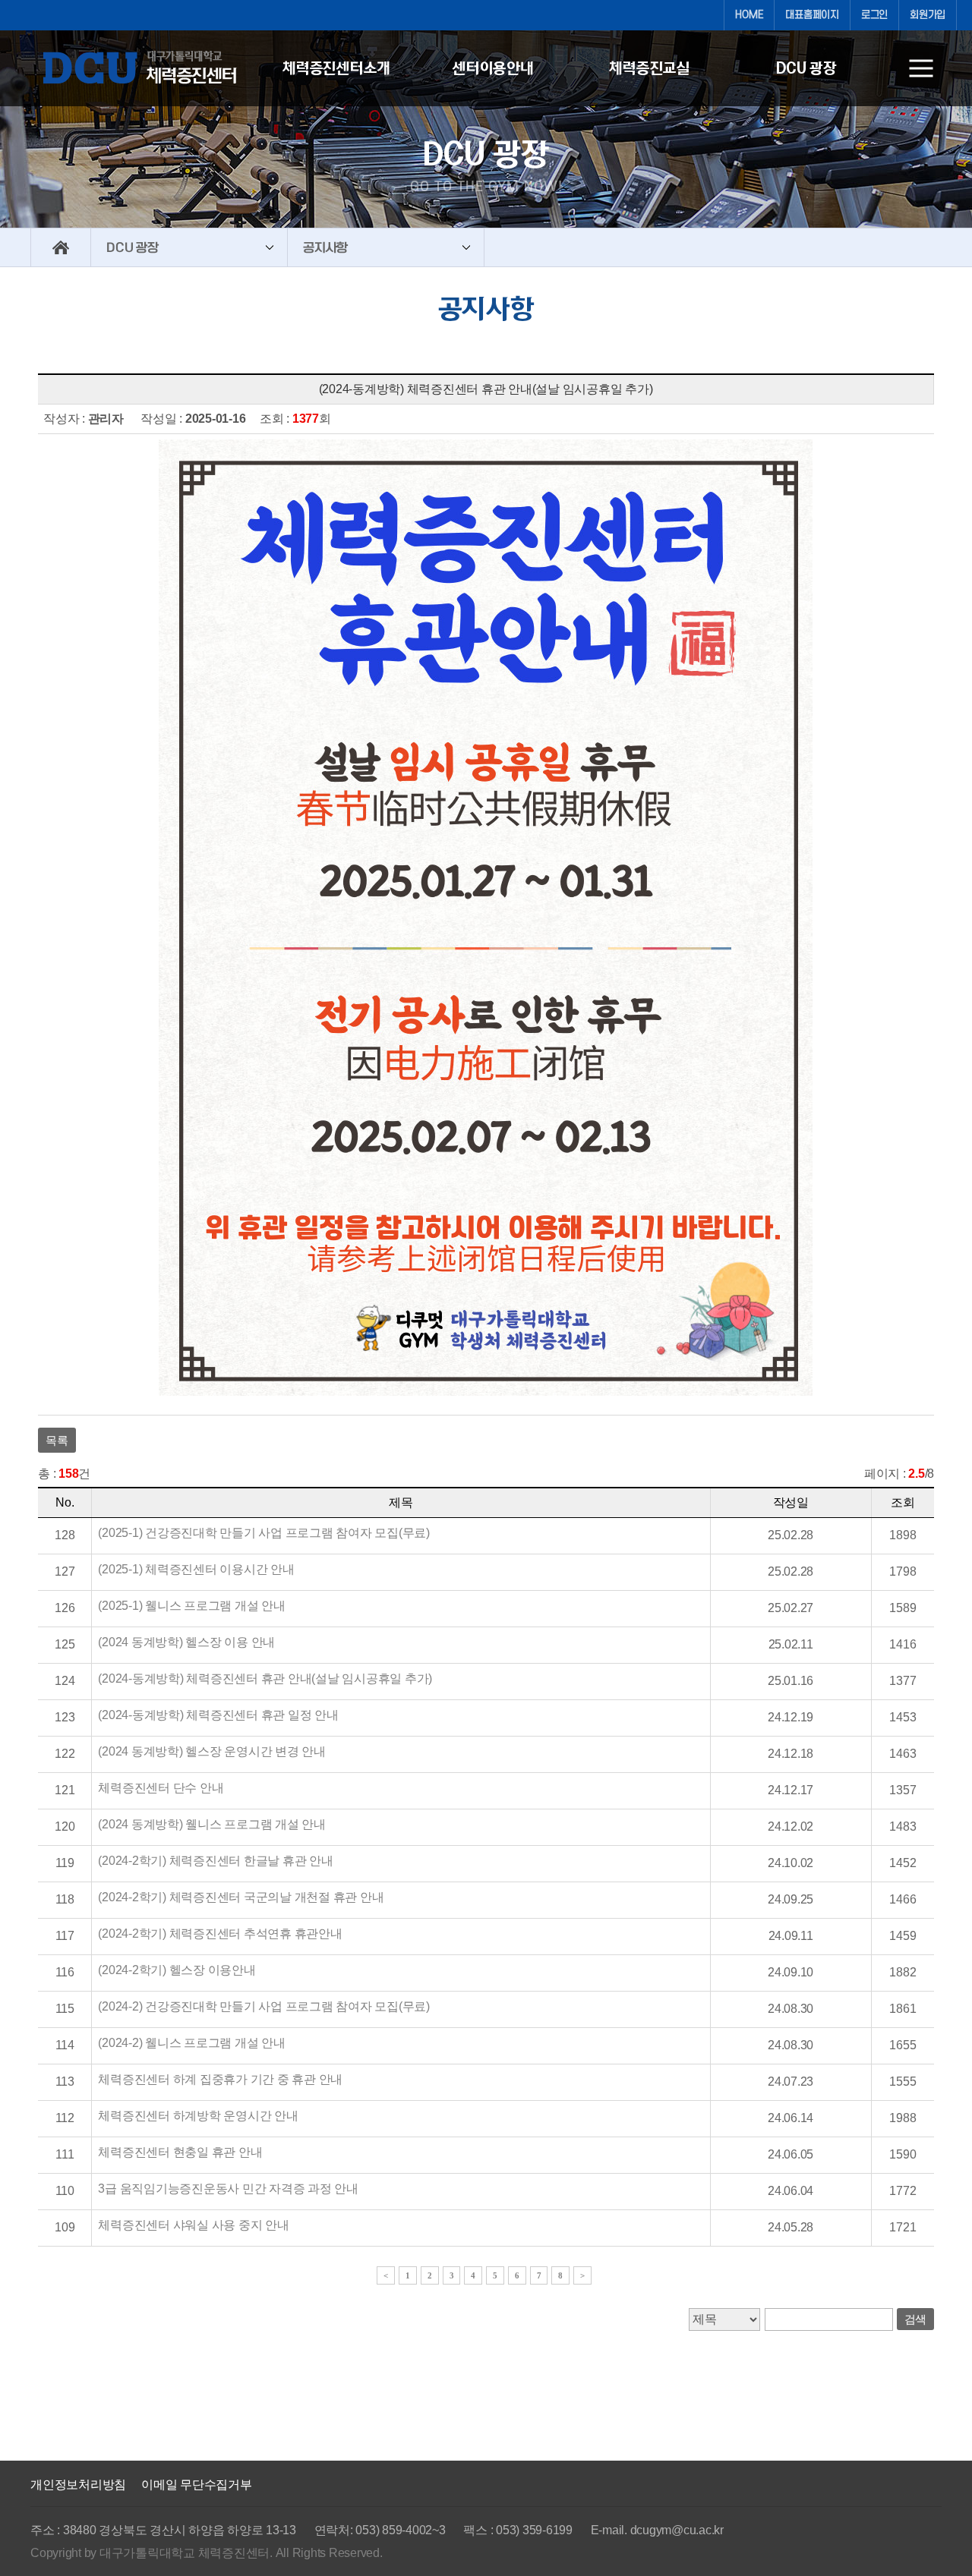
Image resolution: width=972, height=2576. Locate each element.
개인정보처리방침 (78, 2485)
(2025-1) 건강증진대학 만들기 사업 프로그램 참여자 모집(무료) (264, 1533)
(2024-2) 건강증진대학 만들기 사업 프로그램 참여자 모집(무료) (264, 2006)
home (61, 247)
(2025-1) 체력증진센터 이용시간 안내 (196, 1569)
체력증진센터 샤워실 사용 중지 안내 (193, 2225)
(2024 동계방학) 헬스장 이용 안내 (186, 1642)
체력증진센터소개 (336, 68)
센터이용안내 (493, 68)
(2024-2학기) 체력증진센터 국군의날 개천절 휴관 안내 (241, 1897)
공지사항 (325, 247)
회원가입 (928, 15)
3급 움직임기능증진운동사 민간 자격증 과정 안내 (228, 2189)
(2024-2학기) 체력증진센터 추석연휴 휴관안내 (220, 1934)
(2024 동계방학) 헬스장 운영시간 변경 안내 (212, 1751)
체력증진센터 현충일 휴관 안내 (180, 2152)
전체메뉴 (921, 68)
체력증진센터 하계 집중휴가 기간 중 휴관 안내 (220, 2079)
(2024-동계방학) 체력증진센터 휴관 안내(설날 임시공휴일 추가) (265, 1678)
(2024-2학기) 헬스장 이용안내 (177, 1970)
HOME (749, 15)
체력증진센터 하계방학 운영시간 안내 (198, 2116)
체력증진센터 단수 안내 (161, 1788)
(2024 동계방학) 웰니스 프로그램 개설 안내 (212, 1824)
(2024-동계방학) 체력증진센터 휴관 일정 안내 (218, 1715)
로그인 (874, 15)
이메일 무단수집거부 (197, 2485)
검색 (916, 2319)
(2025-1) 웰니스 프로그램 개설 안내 (191, 1606)
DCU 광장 (806, 68)
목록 (57, 1440)
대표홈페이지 (812, 15)
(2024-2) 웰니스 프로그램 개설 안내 (191, 2043)
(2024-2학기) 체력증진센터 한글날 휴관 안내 (215, 1861)
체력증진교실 (650, 68)
